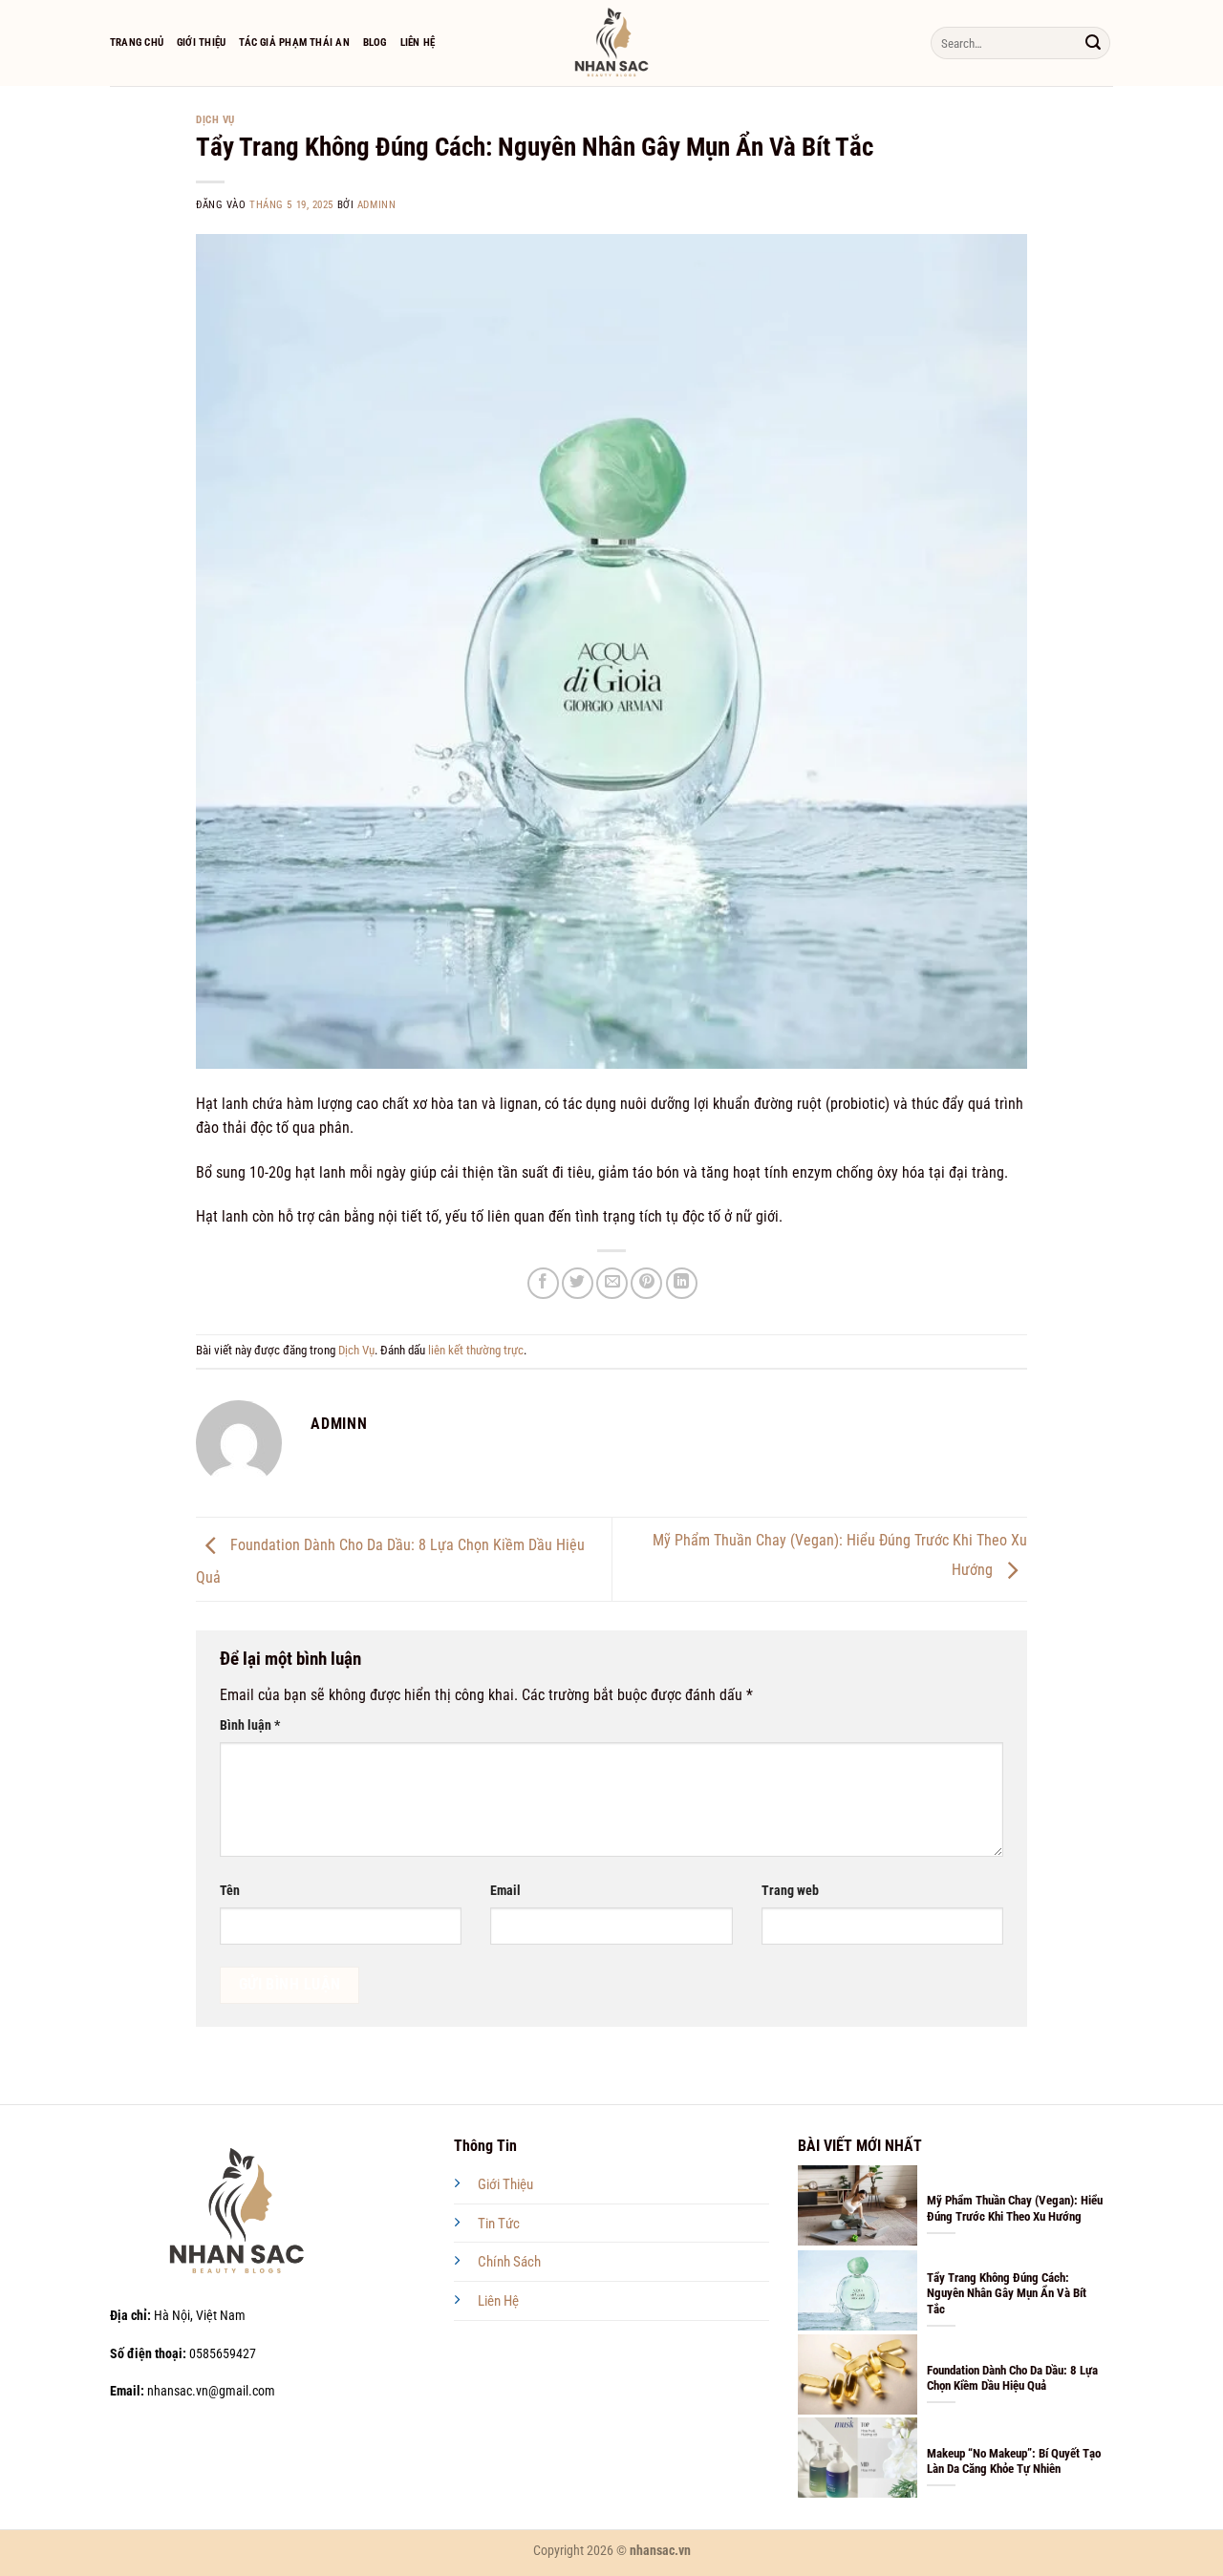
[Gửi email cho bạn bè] (612, 1283)
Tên (230, 1891)
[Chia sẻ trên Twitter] (578, 1283)
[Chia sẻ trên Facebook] (543, 1283)
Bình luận (250, 1725)
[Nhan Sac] (612, 43)
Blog (375, 43)
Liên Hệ (418, 43)
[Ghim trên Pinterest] (646, 1283)
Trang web (790, 1891)
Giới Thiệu (201, 43)
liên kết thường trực (476, 1350)
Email (505, 1891)
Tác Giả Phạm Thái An (294, 43)
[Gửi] (1093, 43)
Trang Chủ (137, 43)
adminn (376, 205)
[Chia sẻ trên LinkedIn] (682, 1283)
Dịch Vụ (215, 120)
